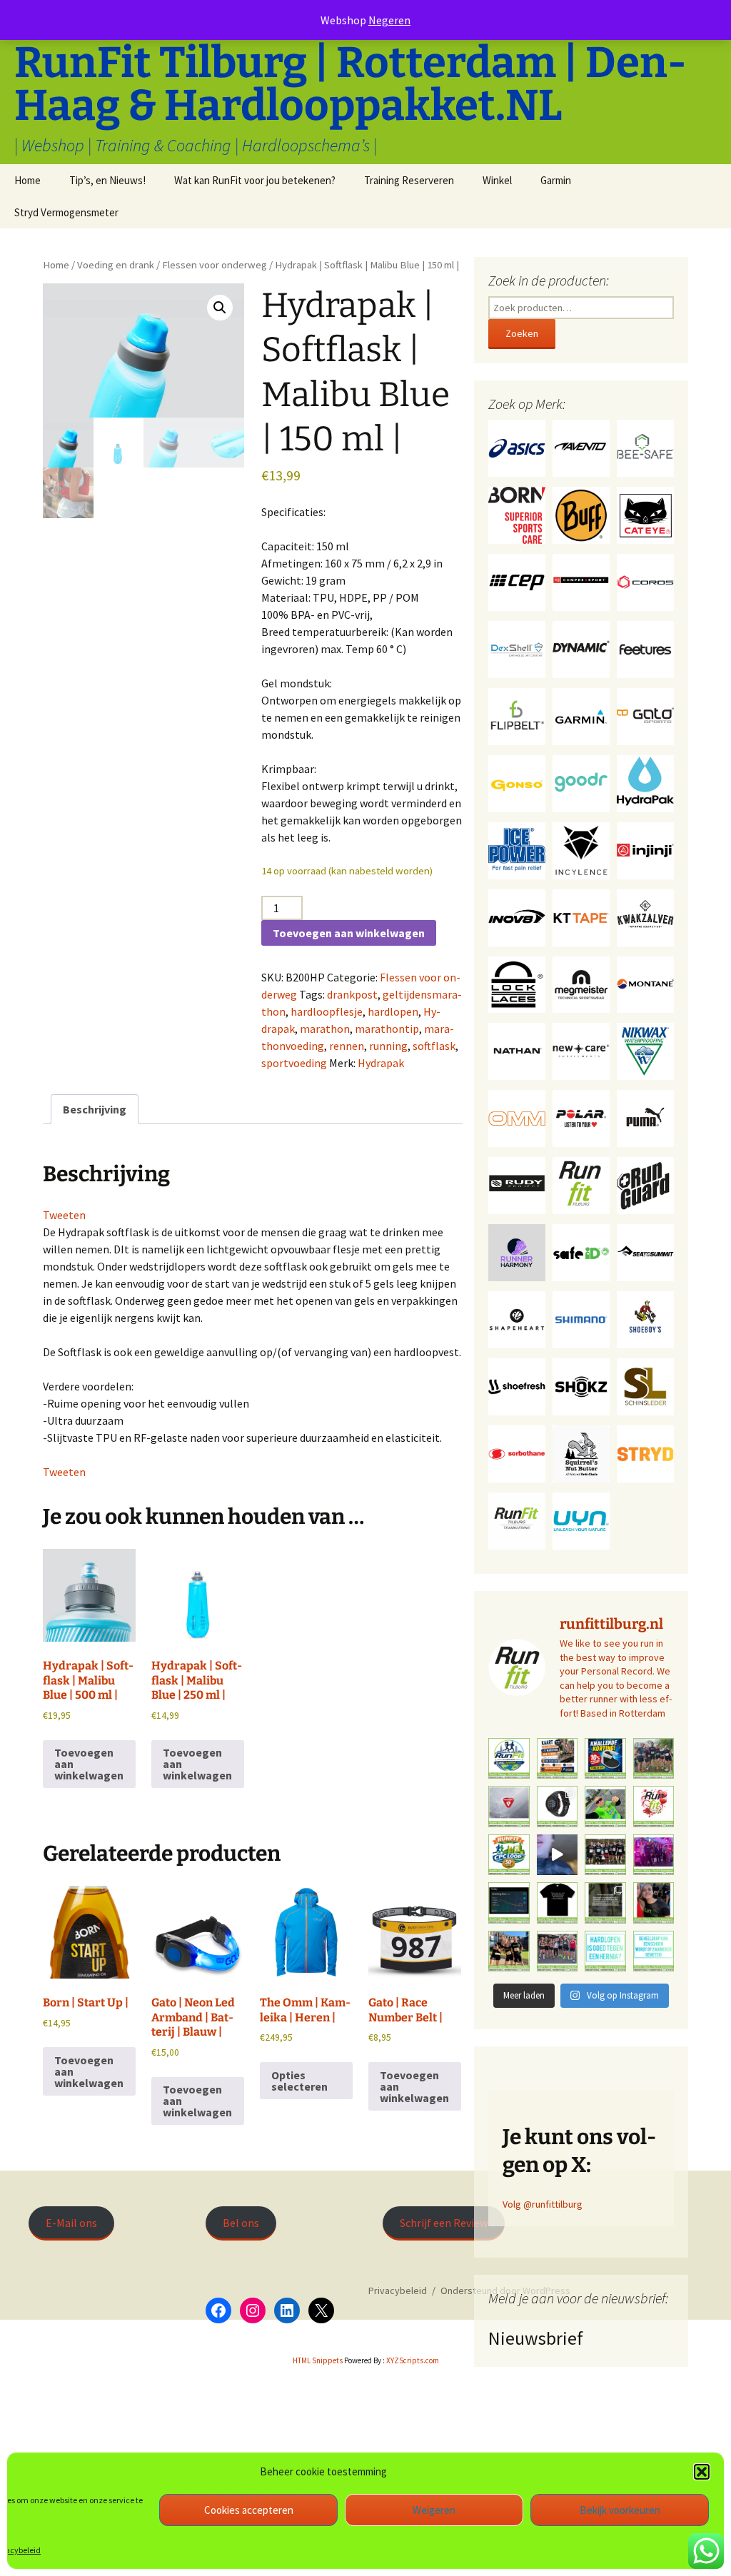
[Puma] (645, 1118)
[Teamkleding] (517, 1520)
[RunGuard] (645, 1185)
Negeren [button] (389, 20)
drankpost (352, 994)
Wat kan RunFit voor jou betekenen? (255, 180)
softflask (434, 1046)
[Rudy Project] (517, 1185)
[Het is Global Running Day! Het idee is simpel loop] (509, 1759)
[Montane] (645, 984)
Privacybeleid (398, 2290)
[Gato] (645, 715)
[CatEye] (645, 514)
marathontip (387, 1029)
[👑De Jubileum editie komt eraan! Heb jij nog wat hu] (509, 1855)
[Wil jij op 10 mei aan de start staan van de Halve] (558, 1759)
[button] (702, 2472)
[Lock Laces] (517, 984)
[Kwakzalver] (645, 916)
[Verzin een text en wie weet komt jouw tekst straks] (558, 1903)
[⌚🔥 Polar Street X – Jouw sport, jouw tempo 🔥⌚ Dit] (558, 1807)
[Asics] (517, 447)
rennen (347, 1046)
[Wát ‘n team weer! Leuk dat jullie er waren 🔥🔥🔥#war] (605, 1855)
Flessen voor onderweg (215, 265)
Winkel (497, 180)
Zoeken (522, 333)
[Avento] (581, 447)
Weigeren (434, 2510)
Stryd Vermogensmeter (66, 212)
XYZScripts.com (413, 2360)
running (388, 1046)
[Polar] (581, 1118)
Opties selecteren (299, 2081)
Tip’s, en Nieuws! (107, 180)
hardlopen (393, 1011)
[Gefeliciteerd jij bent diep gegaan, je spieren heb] (605, 1903)
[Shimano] (581, 1319)
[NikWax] (645, 1051)
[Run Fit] (581, 1185)
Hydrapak (381, 1063)
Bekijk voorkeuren (620, 2510)
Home (27, 180)
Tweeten (64, 1215)
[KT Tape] (581, 916)
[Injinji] (645, 849)
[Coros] (645, 581)
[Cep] (517, 581)
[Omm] (517, 1118)
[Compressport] (581, 581)
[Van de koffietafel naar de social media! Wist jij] (654, 1951)
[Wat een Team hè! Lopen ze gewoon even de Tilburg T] (509, 1951)
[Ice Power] (517, 849)
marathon (325, 1029)
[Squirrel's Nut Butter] (581, 1453)
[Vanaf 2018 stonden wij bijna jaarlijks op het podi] (654, 1855)
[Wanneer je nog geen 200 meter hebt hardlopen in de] (605, 1807)
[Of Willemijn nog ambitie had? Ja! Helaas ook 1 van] (654, 1903)
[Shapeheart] (517, 1319)
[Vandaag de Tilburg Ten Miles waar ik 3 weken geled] (558, 1951)
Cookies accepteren (249, 2510)
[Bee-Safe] (645, 447)
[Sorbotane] (517, 1453)
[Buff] (581, 514)
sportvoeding (294, 1063)
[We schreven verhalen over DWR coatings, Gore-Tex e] (509, 1807)
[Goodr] (581, 782)
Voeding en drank (116, 265)
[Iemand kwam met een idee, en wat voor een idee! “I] (605, 1951)
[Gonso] (517, 782)
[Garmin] (581, 715)
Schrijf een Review (444, 2223)
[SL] (645, 1386)
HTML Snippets (318, 2360)
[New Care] (581, 1051)
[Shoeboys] (645, 1319)
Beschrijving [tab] (95, 1109)
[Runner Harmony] (517, 1252)
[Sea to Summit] (645, 1252)
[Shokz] (581, 1386)
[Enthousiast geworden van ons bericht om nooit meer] (605, 1759)
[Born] (517, 514)
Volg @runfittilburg (543, 2204)
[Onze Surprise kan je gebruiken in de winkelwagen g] (654, 1807)
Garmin (556, 180)
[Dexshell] (517, 648)
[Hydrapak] (645, 782)
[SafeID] (581, 1252)
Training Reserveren (409, 180)
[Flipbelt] (517, 715)
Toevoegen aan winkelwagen (349, 933)
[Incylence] (581, 849)
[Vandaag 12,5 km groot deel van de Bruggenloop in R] (558, 1855)
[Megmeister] (581, 984)
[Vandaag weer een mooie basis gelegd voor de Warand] (509, 1903)
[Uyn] (581, 1520)
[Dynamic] (581, 648)
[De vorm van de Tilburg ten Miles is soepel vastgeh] (654, 1759)
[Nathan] (517, 1051)
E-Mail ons (71, 2223)
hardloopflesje (327, 1011)
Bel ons (241, 2223)
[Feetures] (645, 648)
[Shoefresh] (517, 1386)
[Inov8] (517, 916)
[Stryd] (645, 1453)
